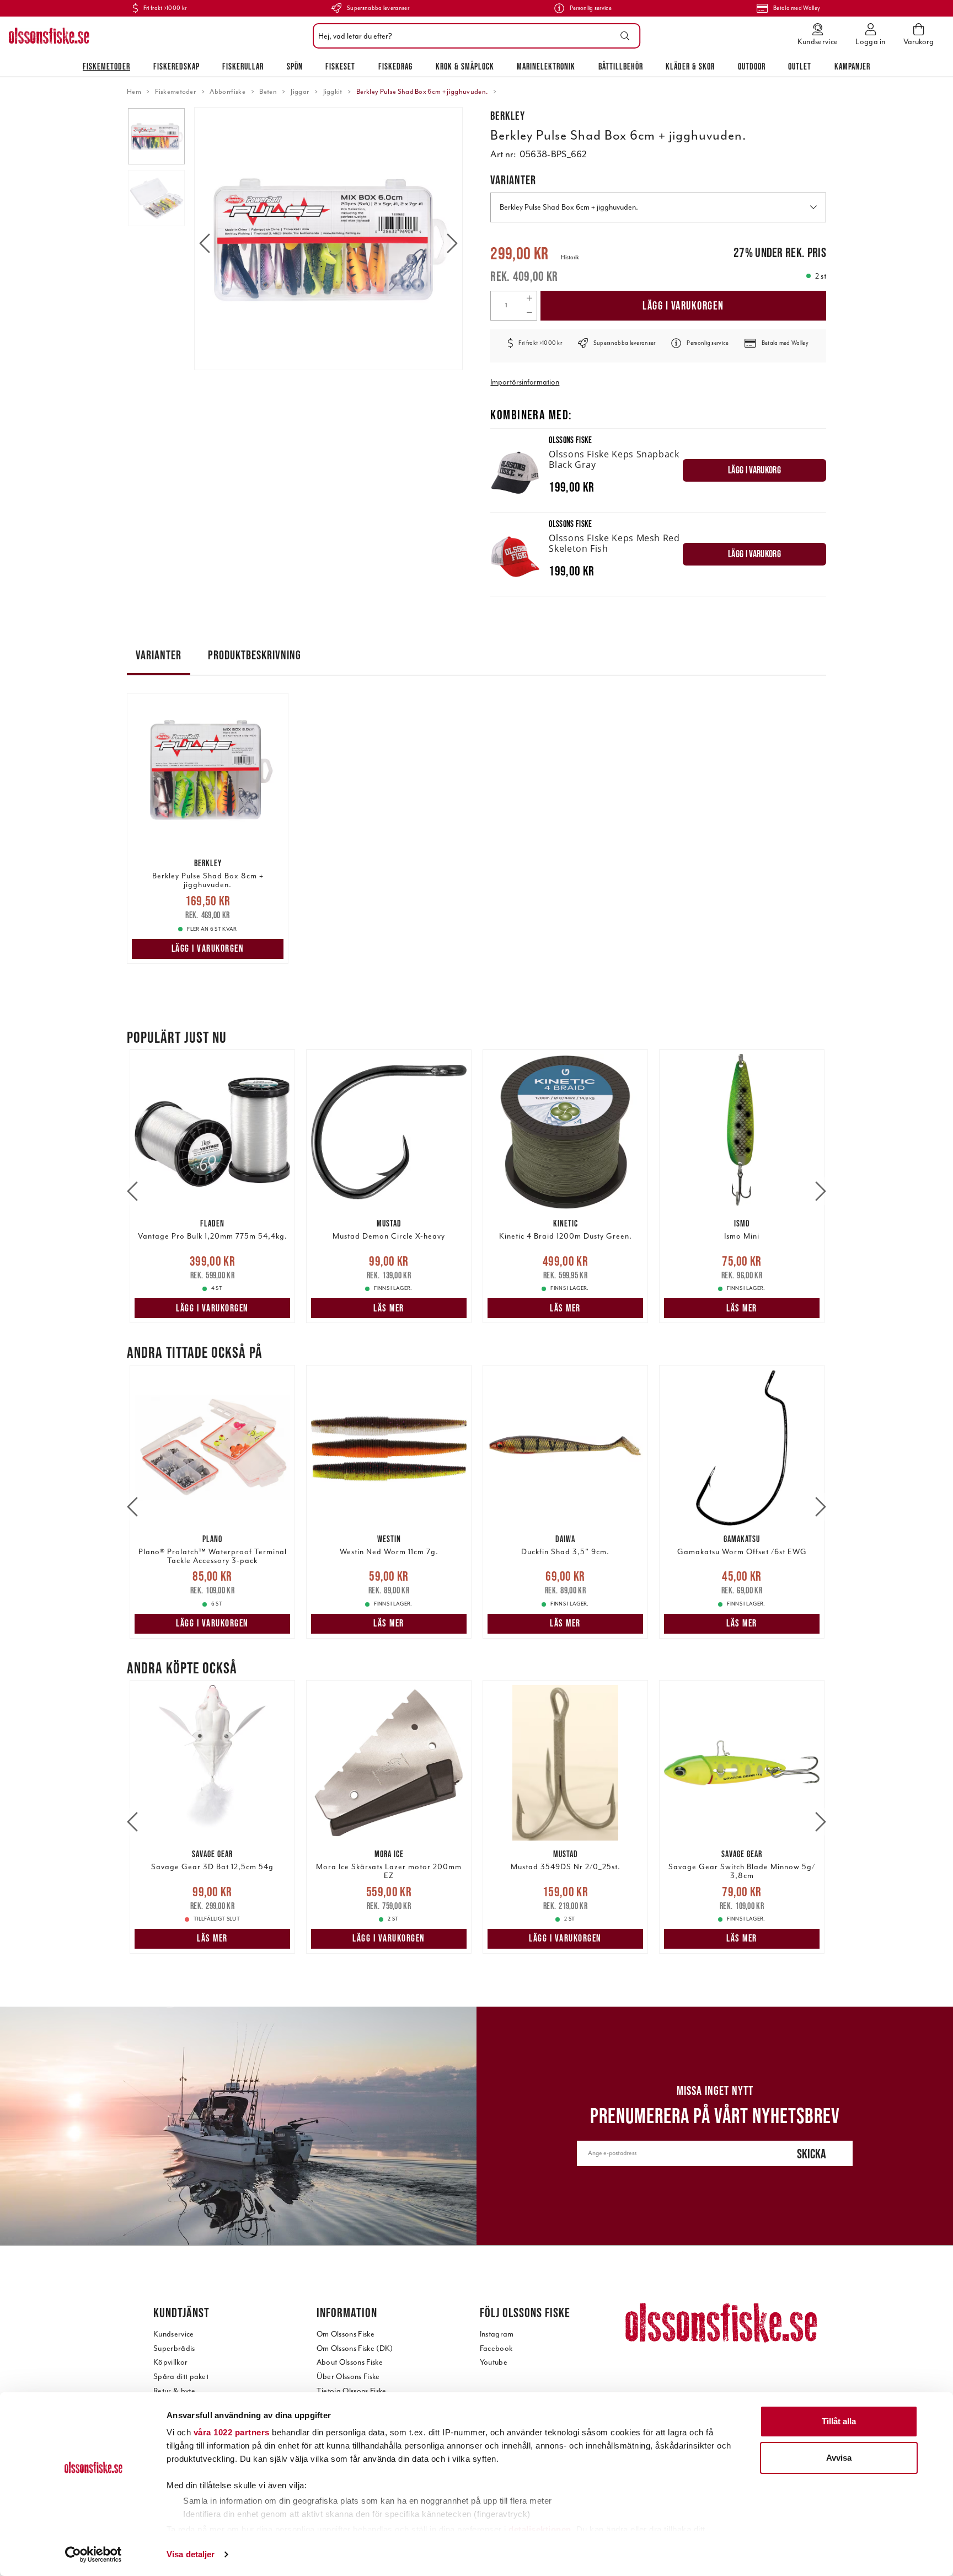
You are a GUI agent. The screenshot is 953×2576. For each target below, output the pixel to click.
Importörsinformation (525, 382)
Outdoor (752, 66)
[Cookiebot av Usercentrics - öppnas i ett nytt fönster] (93, 2554)
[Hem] (49, 36)
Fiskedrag (395, 66)
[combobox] (474, 36)
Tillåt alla (839, 2421)
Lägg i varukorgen (683, 305)
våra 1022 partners (232, 2432)
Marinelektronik (546, 66)
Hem (134, 92)
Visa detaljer (191, 2554)
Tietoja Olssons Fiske (352, 2391)
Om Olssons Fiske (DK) (355, 2348)
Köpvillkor (170, 2362)
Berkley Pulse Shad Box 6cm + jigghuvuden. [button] (569, 207)
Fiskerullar (243, 66)
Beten (268, 92)
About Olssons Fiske (350, 2362)
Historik (570, 257)
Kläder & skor (690, 66)
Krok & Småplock (465, 66)
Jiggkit (333, 92)
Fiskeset (340, 66)
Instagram (497, 2334)
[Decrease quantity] (529, 313)
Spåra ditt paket (181, 2377)
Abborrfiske (227, 92)
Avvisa (839, 2458)
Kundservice (174, 2334)
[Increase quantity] (529, 298)
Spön (295, 66)
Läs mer (389, 1308)
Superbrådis (174, 2348)
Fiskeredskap (176, 66)
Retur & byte (174, 2391)
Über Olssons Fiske (348, 2377)
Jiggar (300, 92)
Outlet (800, 66)
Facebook (496, 2348)
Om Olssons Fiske (346, 2334)
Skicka (812, 2154)
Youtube (494, 2362)
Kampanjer (852, 66)
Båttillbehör (621, 66)
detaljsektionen (540, 2529)
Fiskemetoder (106, 66)
